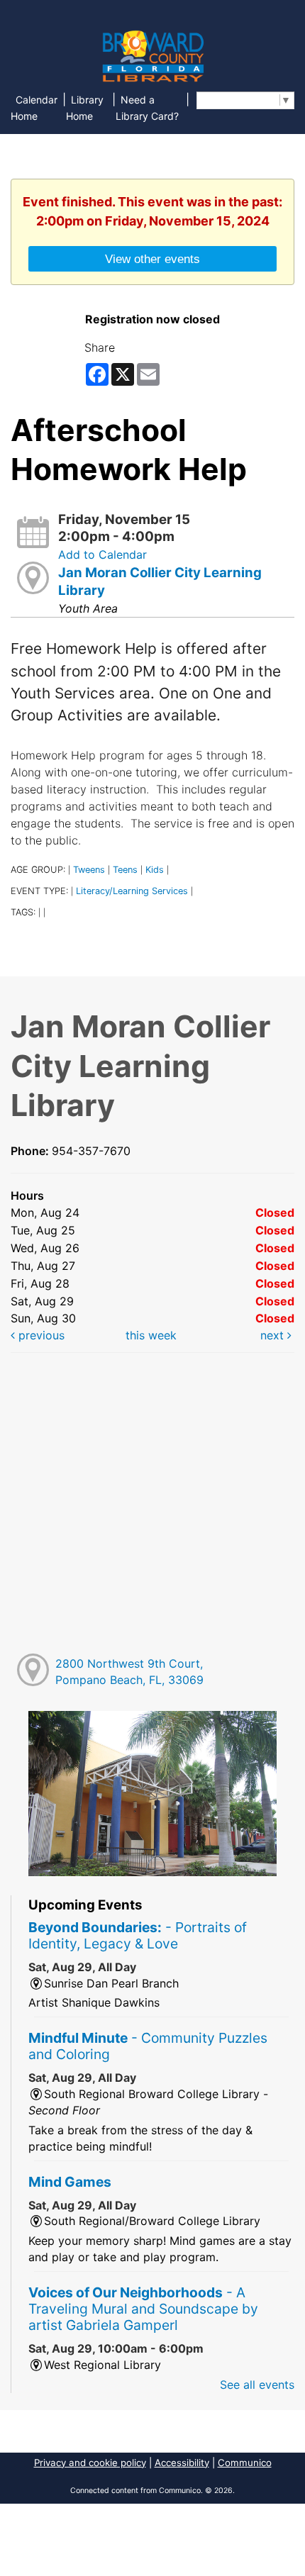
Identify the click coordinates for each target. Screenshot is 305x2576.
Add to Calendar (102, 554)
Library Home (85, 108)
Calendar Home (34, 108)
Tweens (89, 870)
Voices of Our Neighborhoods (143, 2309)
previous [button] (40, 1335)
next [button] (274, 1335)
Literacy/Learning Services (132, 891)
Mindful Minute (148, 2046)
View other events (152, 259)
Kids (155, 870)
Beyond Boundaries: (138, 1935)
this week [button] (151, 1335)
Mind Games (70, 2182)
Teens (125, 870)
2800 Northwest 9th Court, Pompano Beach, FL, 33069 (129, 1672)
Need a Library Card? (147, 108)
